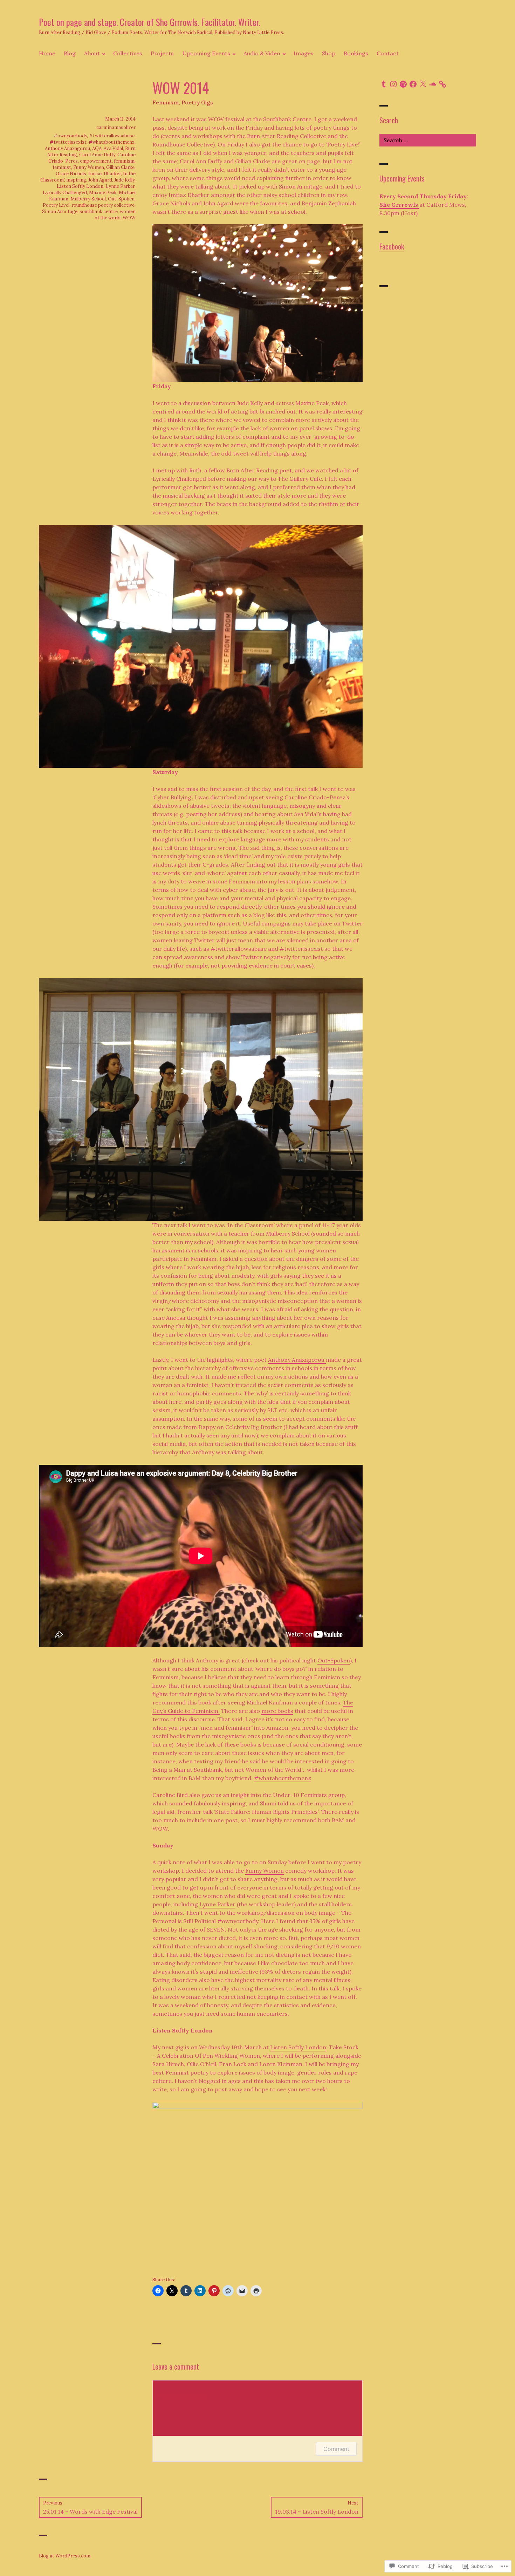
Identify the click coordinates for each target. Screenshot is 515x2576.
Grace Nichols (71, 174)
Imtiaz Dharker (105, 174)
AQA (97, 148)
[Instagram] (393, 84)
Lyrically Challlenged (65, 193)
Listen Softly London (298, 2047)
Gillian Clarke (120, 167)
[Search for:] (428, 140)
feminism (124, 161)
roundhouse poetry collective (103, 205)
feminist (62, 167)
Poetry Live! (56, 205)
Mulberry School (88, 199)
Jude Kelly (124, 180)
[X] (423, 84)
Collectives (128, 53)
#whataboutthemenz (283, 1778)
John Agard (100, 180)
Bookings (356, 53)
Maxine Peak (103, 193)
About (92, 53)
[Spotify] (403, 84)
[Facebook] (413, 84)
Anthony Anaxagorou (297, 1360)
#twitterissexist (68, 142)
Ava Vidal (113, 148)
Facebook (392, 246)
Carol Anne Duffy (97, 155)
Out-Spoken (334, 1660)
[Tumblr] (384, 84)
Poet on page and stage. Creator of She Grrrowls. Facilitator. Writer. (149, 22)
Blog (70, 53)
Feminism (166, 102)
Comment (336, 2449)
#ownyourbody (70, 136)
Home (47, 53)
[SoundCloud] (433, 84)
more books (277, 1711)
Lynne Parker (217, 1904)
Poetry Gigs (197, 102)
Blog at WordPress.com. (65, 2556)
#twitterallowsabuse (112, 136)
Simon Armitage (60, 211)
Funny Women (265, 1871)
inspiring (76, 180)
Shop (329, 53)
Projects (162, 53)
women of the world (115, 215)
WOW (129, 218)
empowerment (96, 161)
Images (304, 53)
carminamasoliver (116, 127)
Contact (388, 53)
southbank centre (99, 211)
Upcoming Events (206, 53)
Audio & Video (262, 53)
